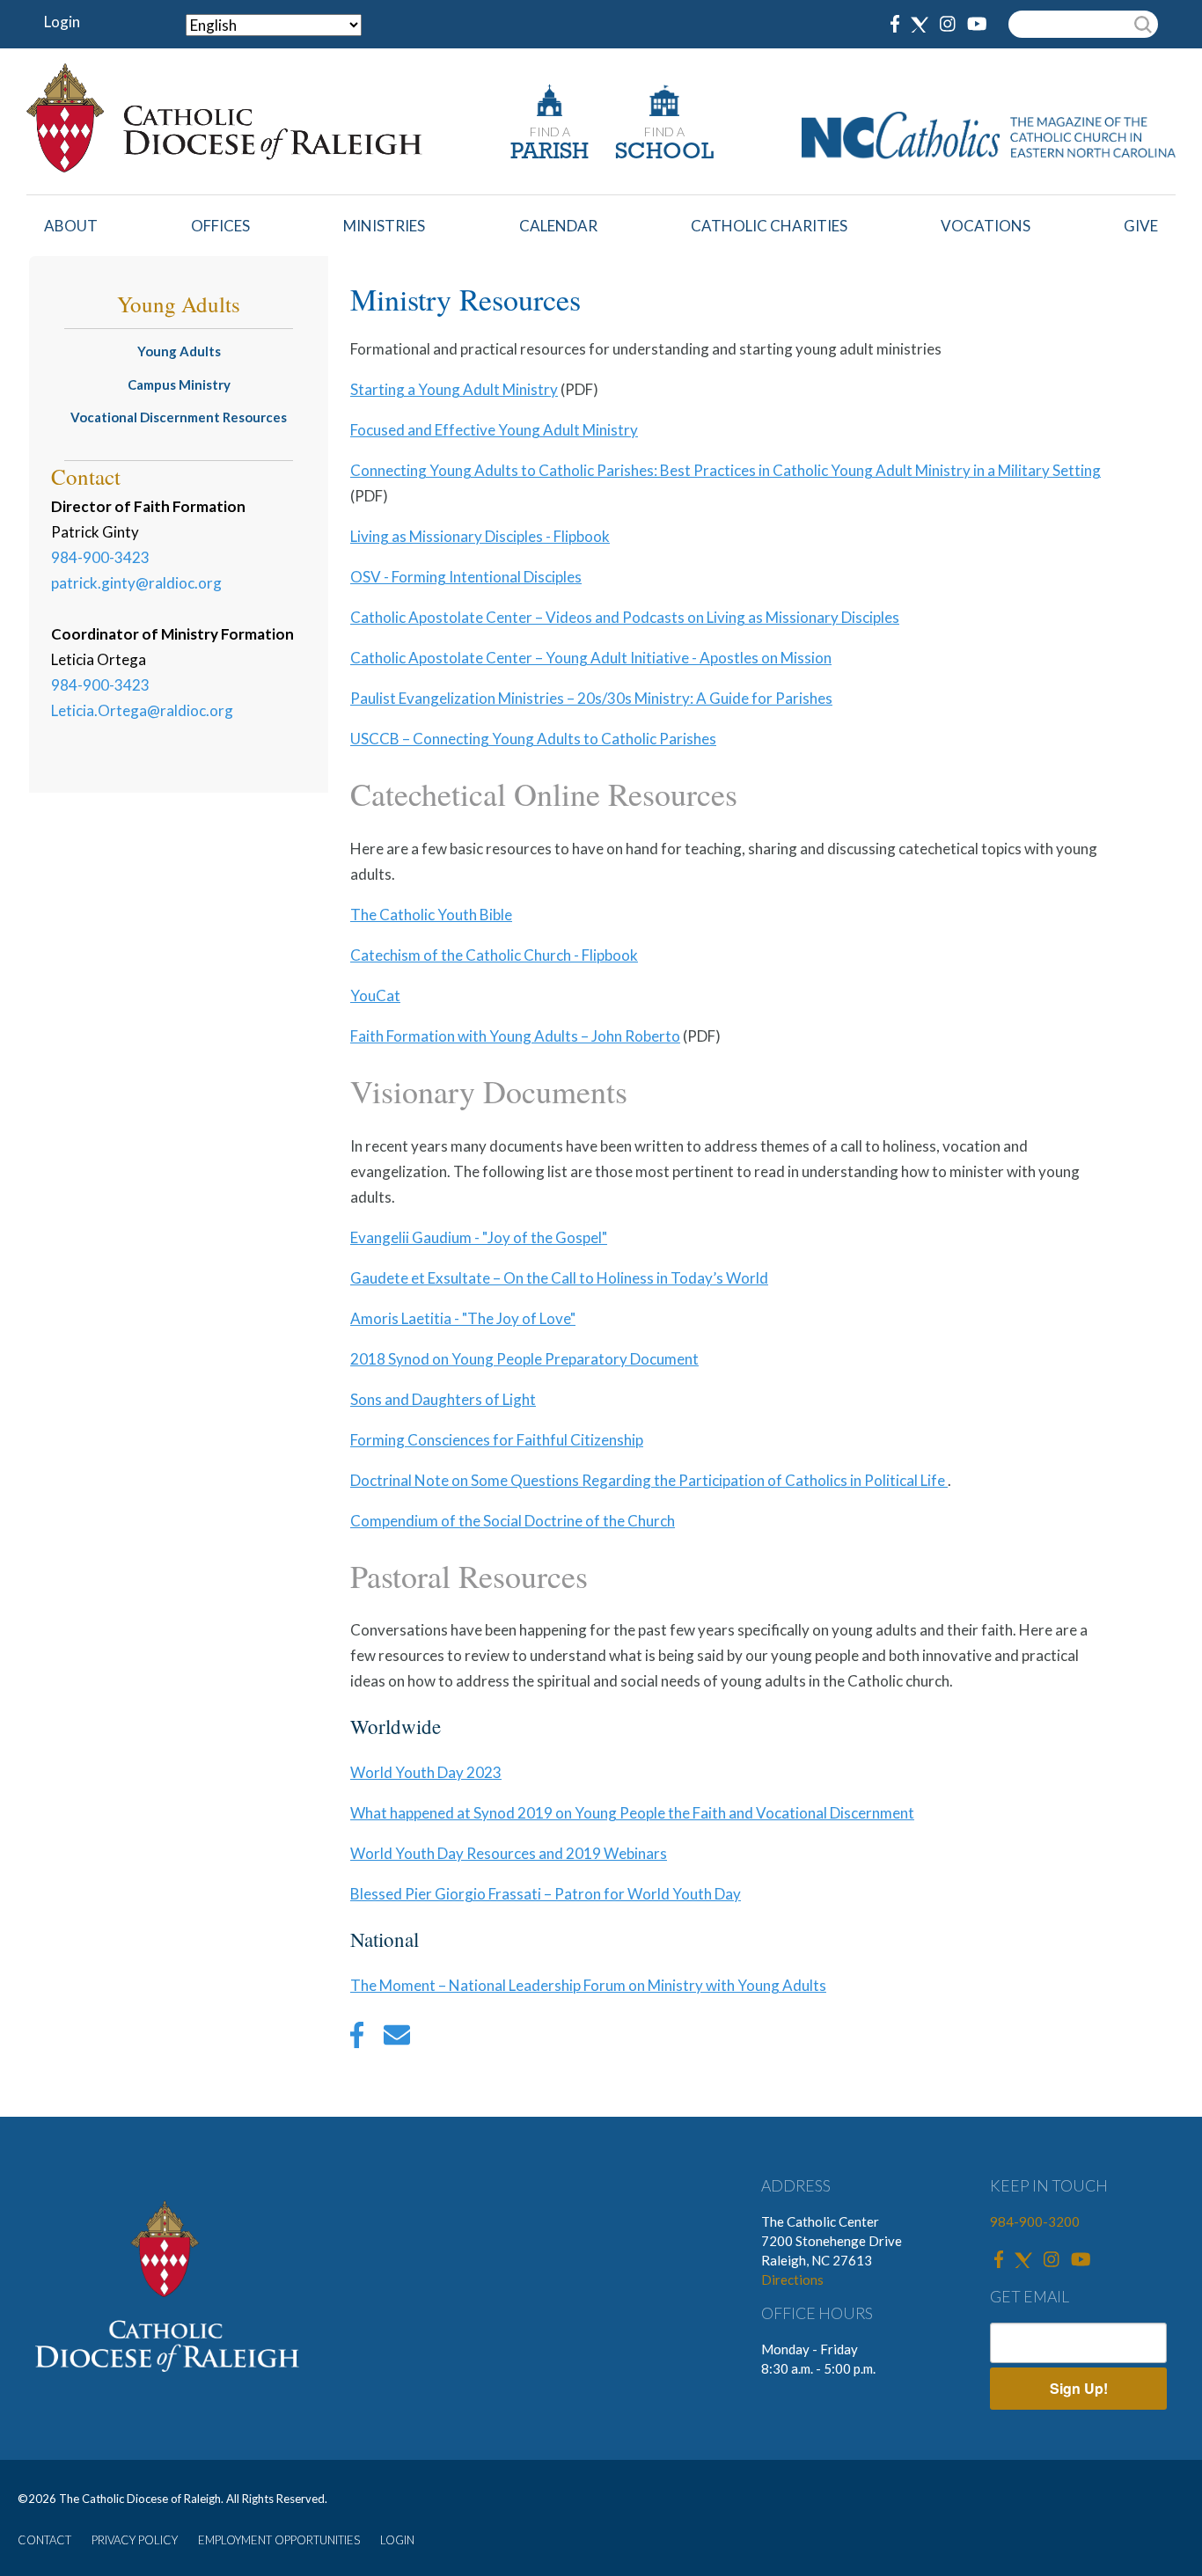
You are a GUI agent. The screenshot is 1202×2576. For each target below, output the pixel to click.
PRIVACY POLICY (135, 2540)
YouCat (375, 995)
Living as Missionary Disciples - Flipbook (480, 536)
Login (62, 22)
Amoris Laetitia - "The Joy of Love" (463, 1318)
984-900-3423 (100, 557)
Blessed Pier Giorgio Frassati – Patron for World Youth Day (546, 1894)
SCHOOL (664, 153)
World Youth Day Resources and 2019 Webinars (509, 1853)
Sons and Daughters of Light (443, 1399)
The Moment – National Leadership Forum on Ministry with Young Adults (588, 1985)
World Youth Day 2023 (426, 1772)
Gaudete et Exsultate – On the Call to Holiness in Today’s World (559, 1278)
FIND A (550, 132)
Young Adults (179, 351)
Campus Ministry (179, 384)
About (71, 226)
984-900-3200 (1035, 2221)
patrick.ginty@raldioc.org (136, 583)
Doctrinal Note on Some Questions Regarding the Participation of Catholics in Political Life (649, 1480)
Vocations (986, 226)
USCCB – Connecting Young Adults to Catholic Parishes (533, 739)
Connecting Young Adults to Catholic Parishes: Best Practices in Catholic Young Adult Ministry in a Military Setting (726, 470)
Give (1141, 226)
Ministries (384, 226)
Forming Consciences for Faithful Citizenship (497, 1440)
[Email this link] (397, 2039)
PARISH (550, 153)
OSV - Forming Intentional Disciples (466, 577)
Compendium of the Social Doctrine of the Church (513, 1521)
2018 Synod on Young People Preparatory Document (524, 1359)
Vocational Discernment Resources (179, 417)
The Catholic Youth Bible (431, 915)
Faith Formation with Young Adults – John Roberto (515, 1036)
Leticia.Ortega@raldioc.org (142, 710)
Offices (220, 226)
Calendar (558, 226)
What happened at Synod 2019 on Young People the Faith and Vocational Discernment (632, 1813)
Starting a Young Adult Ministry (454, 389)
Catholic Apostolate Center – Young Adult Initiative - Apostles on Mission (591, 658)
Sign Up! (1079, 2388)
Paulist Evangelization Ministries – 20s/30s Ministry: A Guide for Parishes (591, 698)
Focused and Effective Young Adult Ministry (494, 430)
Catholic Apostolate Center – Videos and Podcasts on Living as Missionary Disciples (625, 617)
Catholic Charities (769, 226)
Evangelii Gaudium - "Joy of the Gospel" (479, 1237)
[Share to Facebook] (357, 2039)
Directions (792, 2280)
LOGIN (397, 2540)
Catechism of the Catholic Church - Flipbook (494, 955)
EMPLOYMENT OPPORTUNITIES (279, 2540)
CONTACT (44, 2540)
